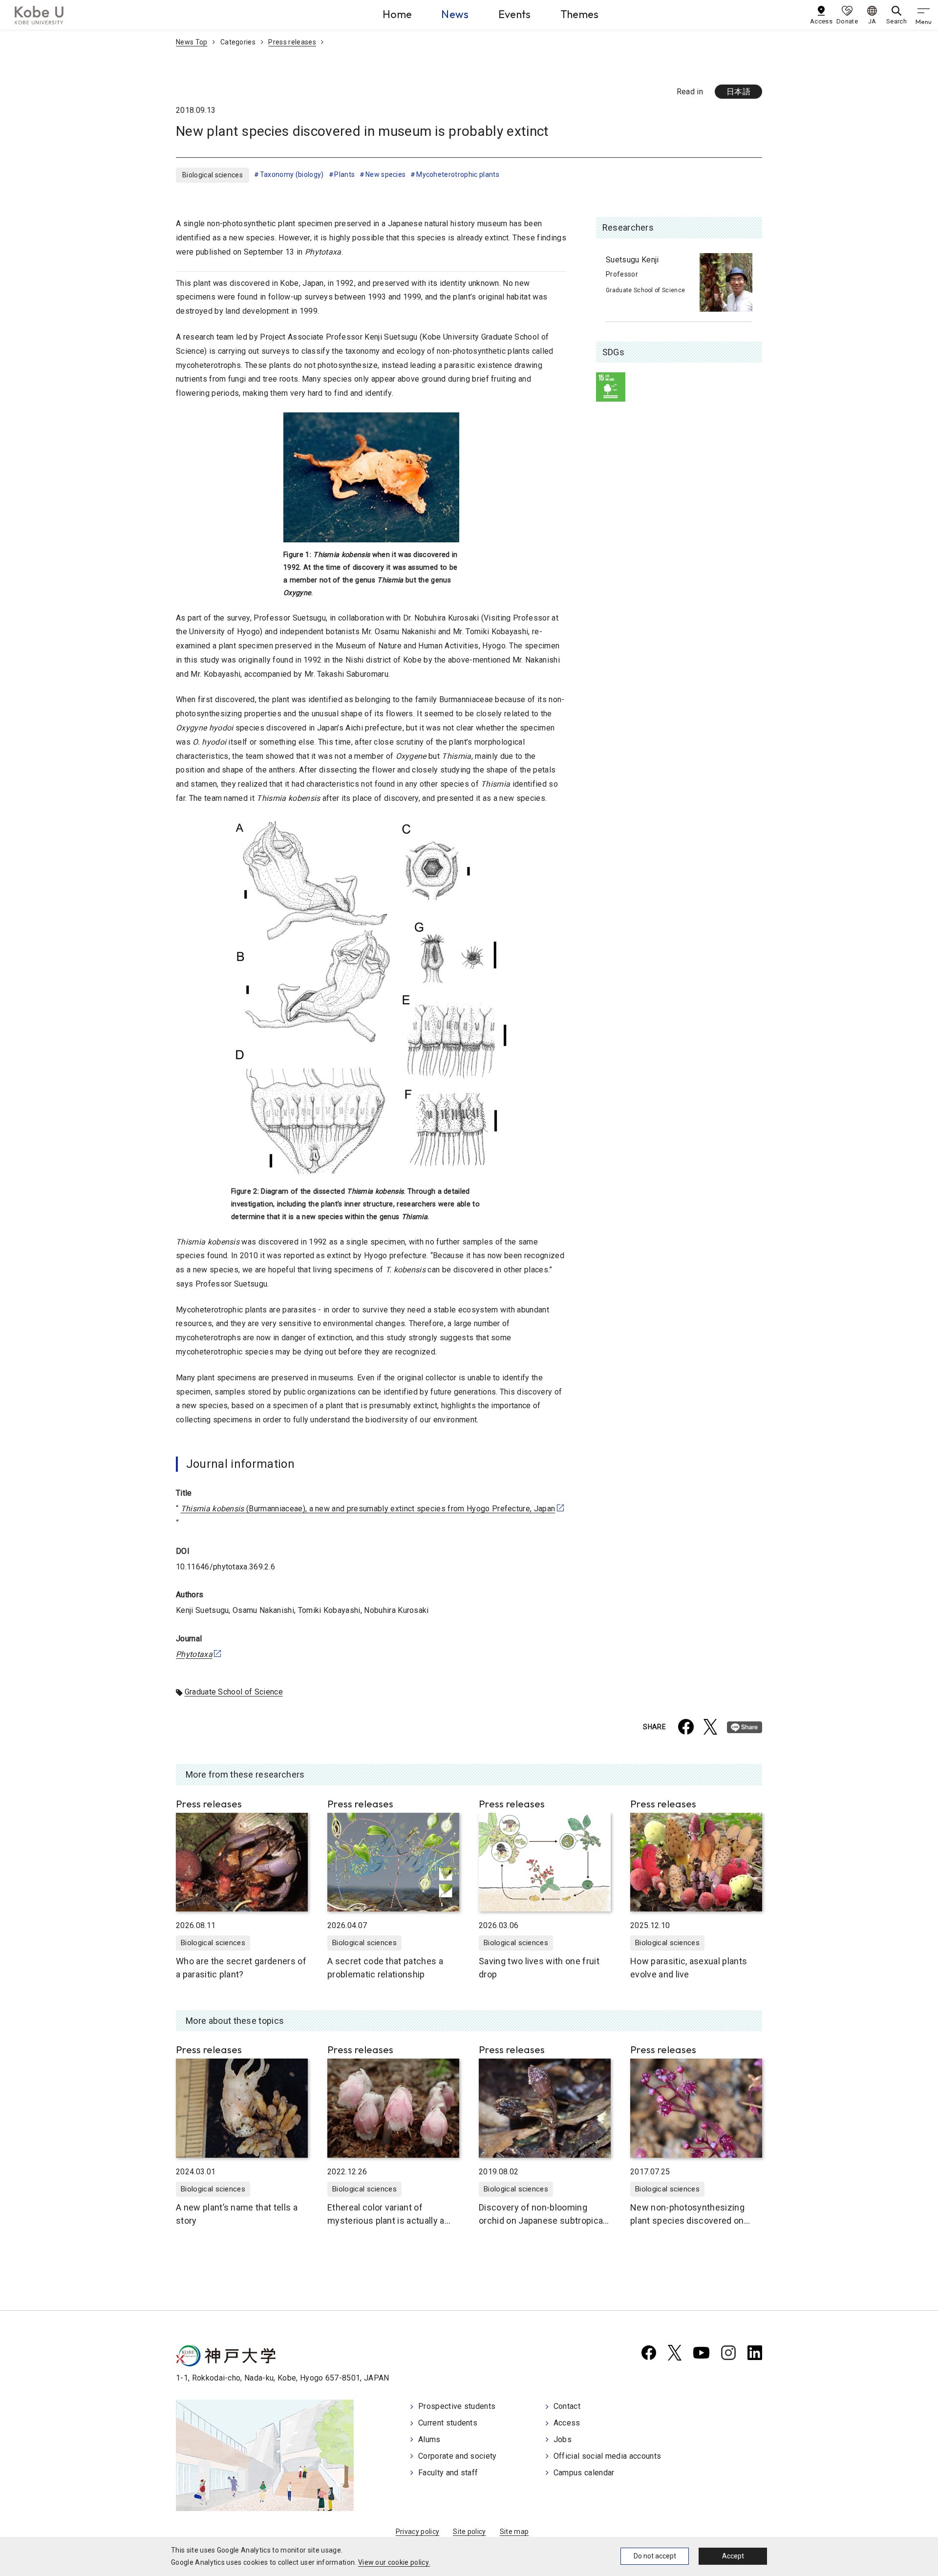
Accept (733, 2556)
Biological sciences (213, 175)
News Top (192, 42)
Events (515, 14)
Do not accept (655, 2556)
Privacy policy (417, 2532)
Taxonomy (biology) (292, 174)
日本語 (738, 92)
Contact (567, 2406)
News (455, 14)
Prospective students (457, 2406)
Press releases (292, 42)
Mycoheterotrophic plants (458, 174)
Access (567, 2423)
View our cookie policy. (394, 2562)
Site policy (469, 2532)
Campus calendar (584, 2473)
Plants (344, 174)
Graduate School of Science (234, 1692)
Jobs (563, 2439)
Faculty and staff (448, 2473)
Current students (448, 2423)
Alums (429, 2439)
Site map (514, 2532)
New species (385, 174)
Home (397, 14)
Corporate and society (458, 2456)
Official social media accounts (608, 2456)
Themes (580, 14)
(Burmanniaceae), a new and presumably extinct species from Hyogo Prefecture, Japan (368, 1509)
